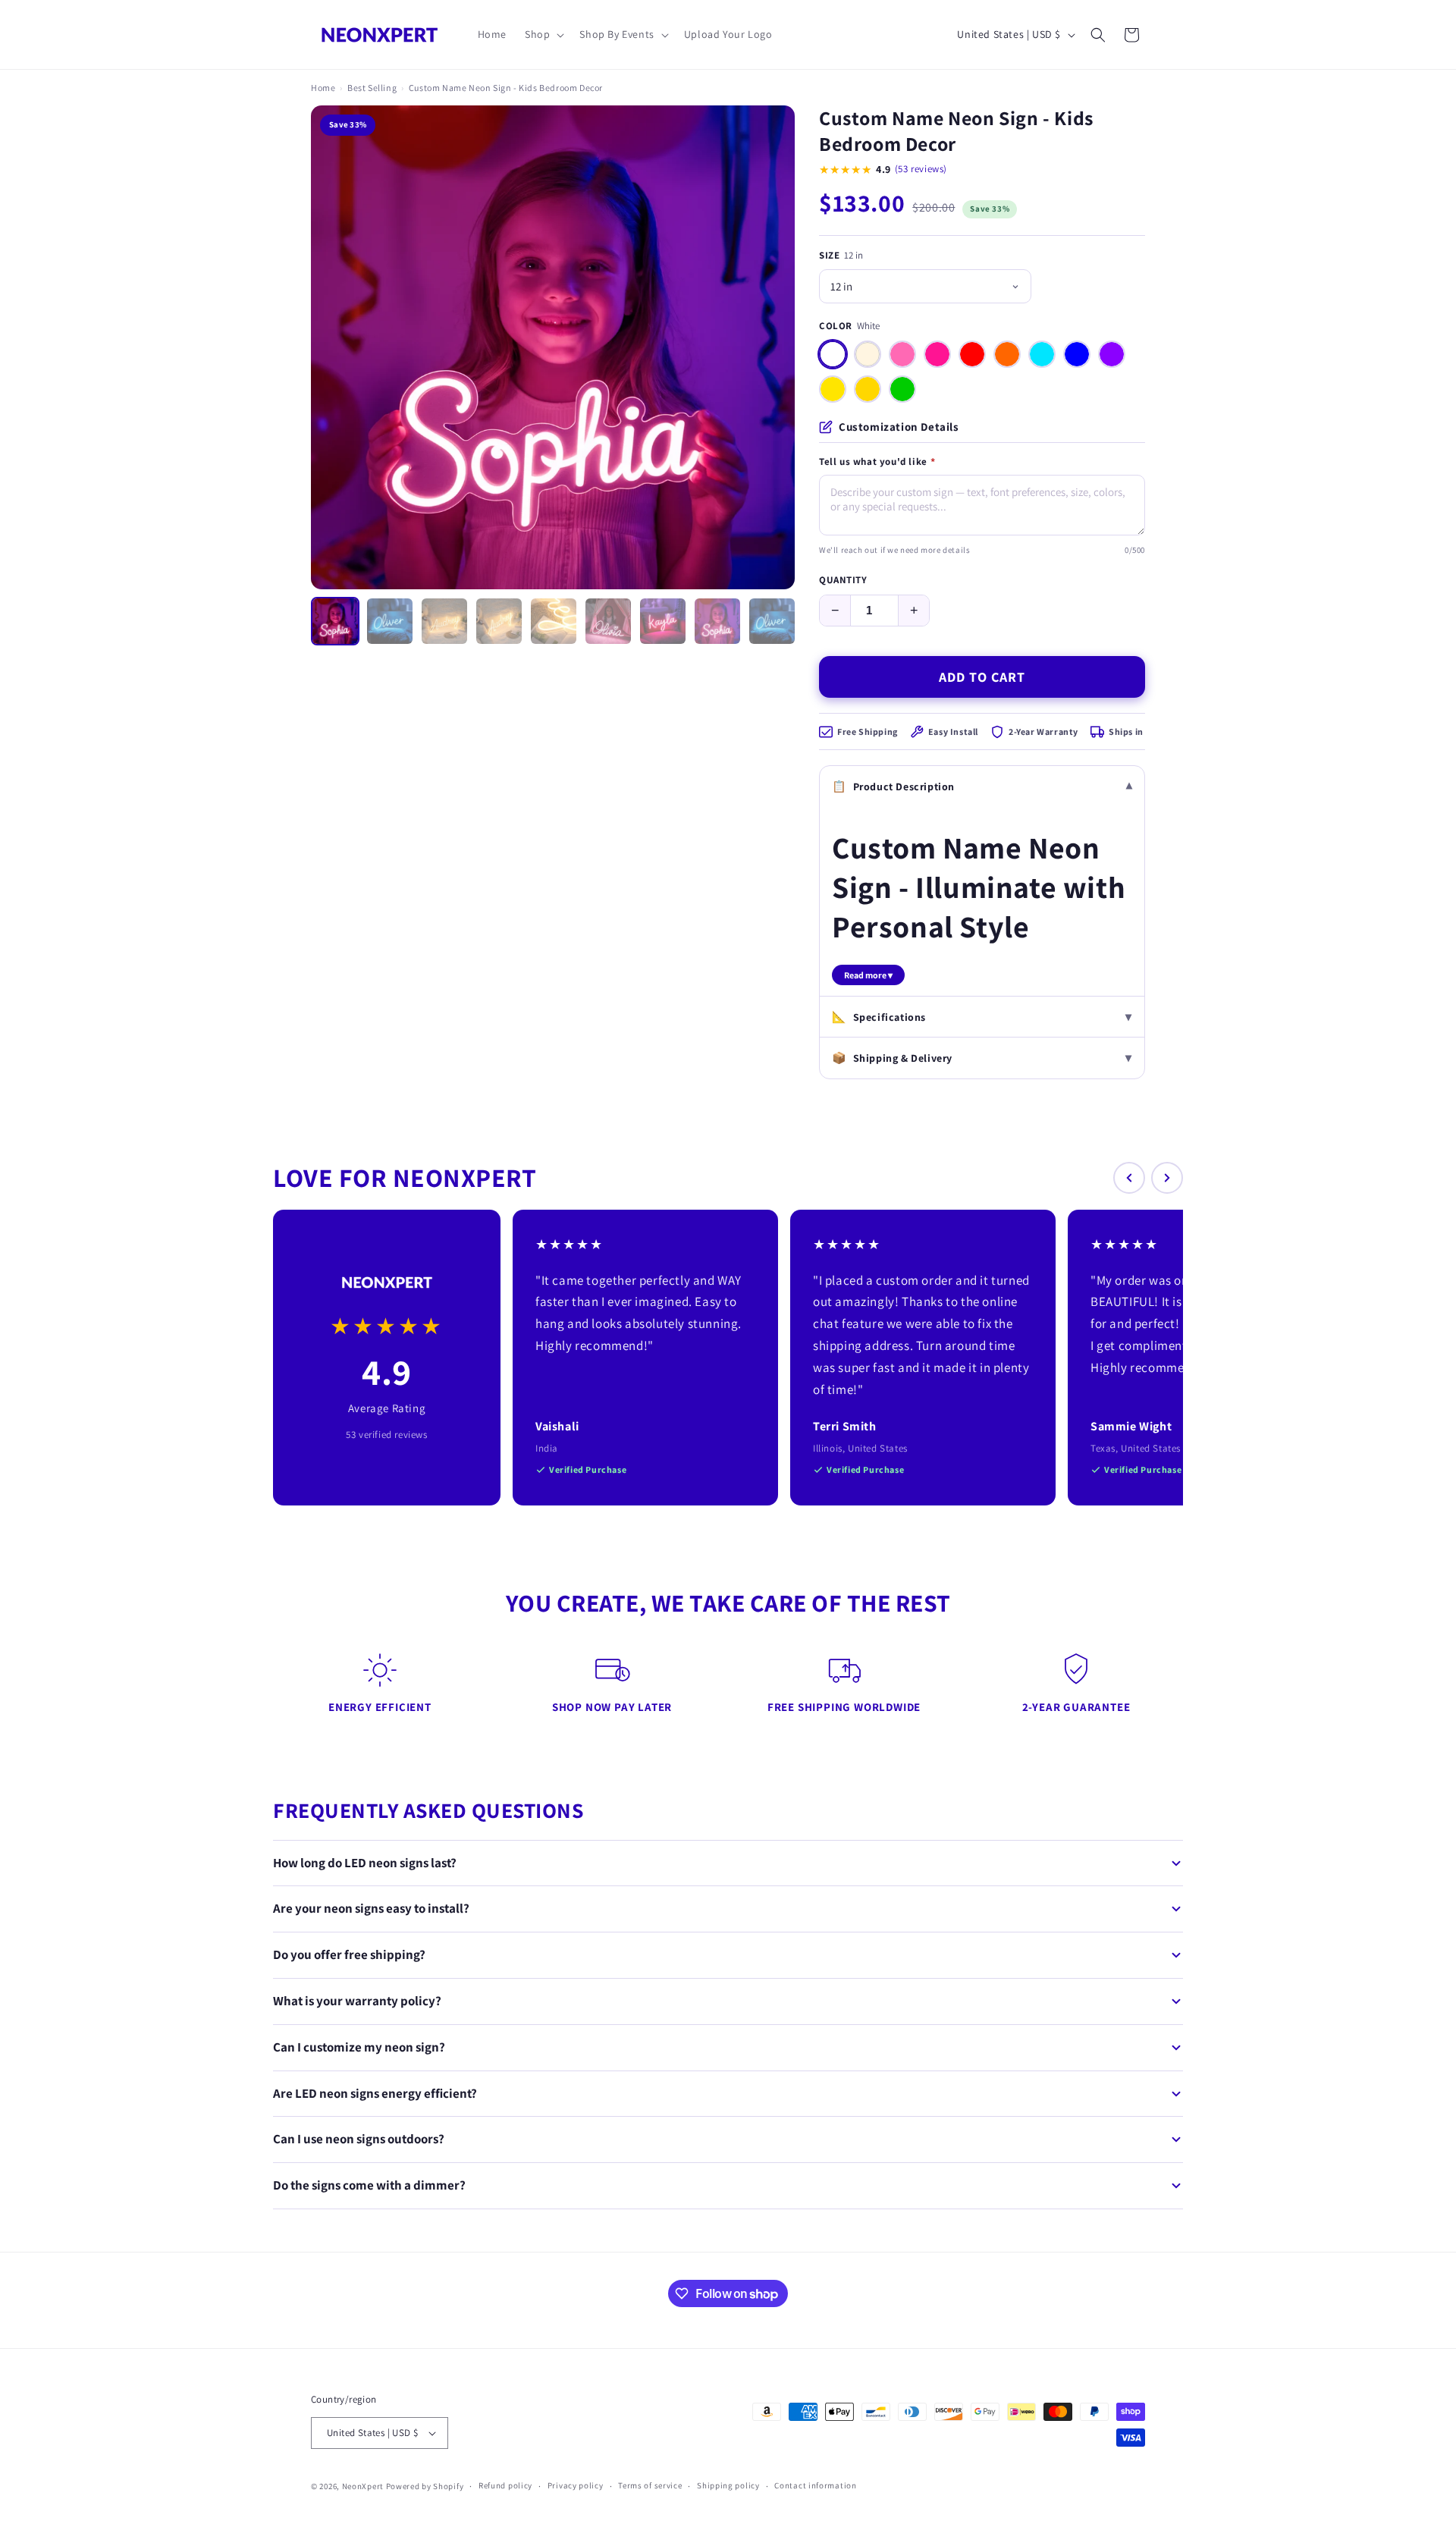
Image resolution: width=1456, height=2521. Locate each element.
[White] (833, 354)
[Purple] (1112, 354)
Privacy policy (576, 2485)
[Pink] (902, 354)
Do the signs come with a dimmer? (369, 2185)
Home (323, 88)
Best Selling (372, 88)
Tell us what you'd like (877, 462)
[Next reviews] (1167, 1178)
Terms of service (650, 2485)
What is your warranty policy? (357, 2001)
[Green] (902, 389)
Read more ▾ (868, 975)
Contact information (815, 2485)
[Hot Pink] (937, 354)
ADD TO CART (982, 677)
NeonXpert (363, 2486)
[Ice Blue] (1042, 354)
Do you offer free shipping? (349, 1954)
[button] (543, 34)
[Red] (972, 354)
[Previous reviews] (1129, 1178)
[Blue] (1077, 354)
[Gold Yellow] (868, 389)
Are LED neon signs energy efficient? (375, 2093)
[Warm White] (868, 354)
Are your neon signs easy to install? (371, 1908)
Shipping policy (728, 2485)
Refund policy (505, 2485)
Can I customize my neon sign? (359, 2047)
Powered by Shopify (425, 2486)
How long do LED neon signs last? (365, 1863)
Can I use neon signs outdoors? (359, 2139)
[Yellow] (833, 389)
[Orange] (1007, 354)
